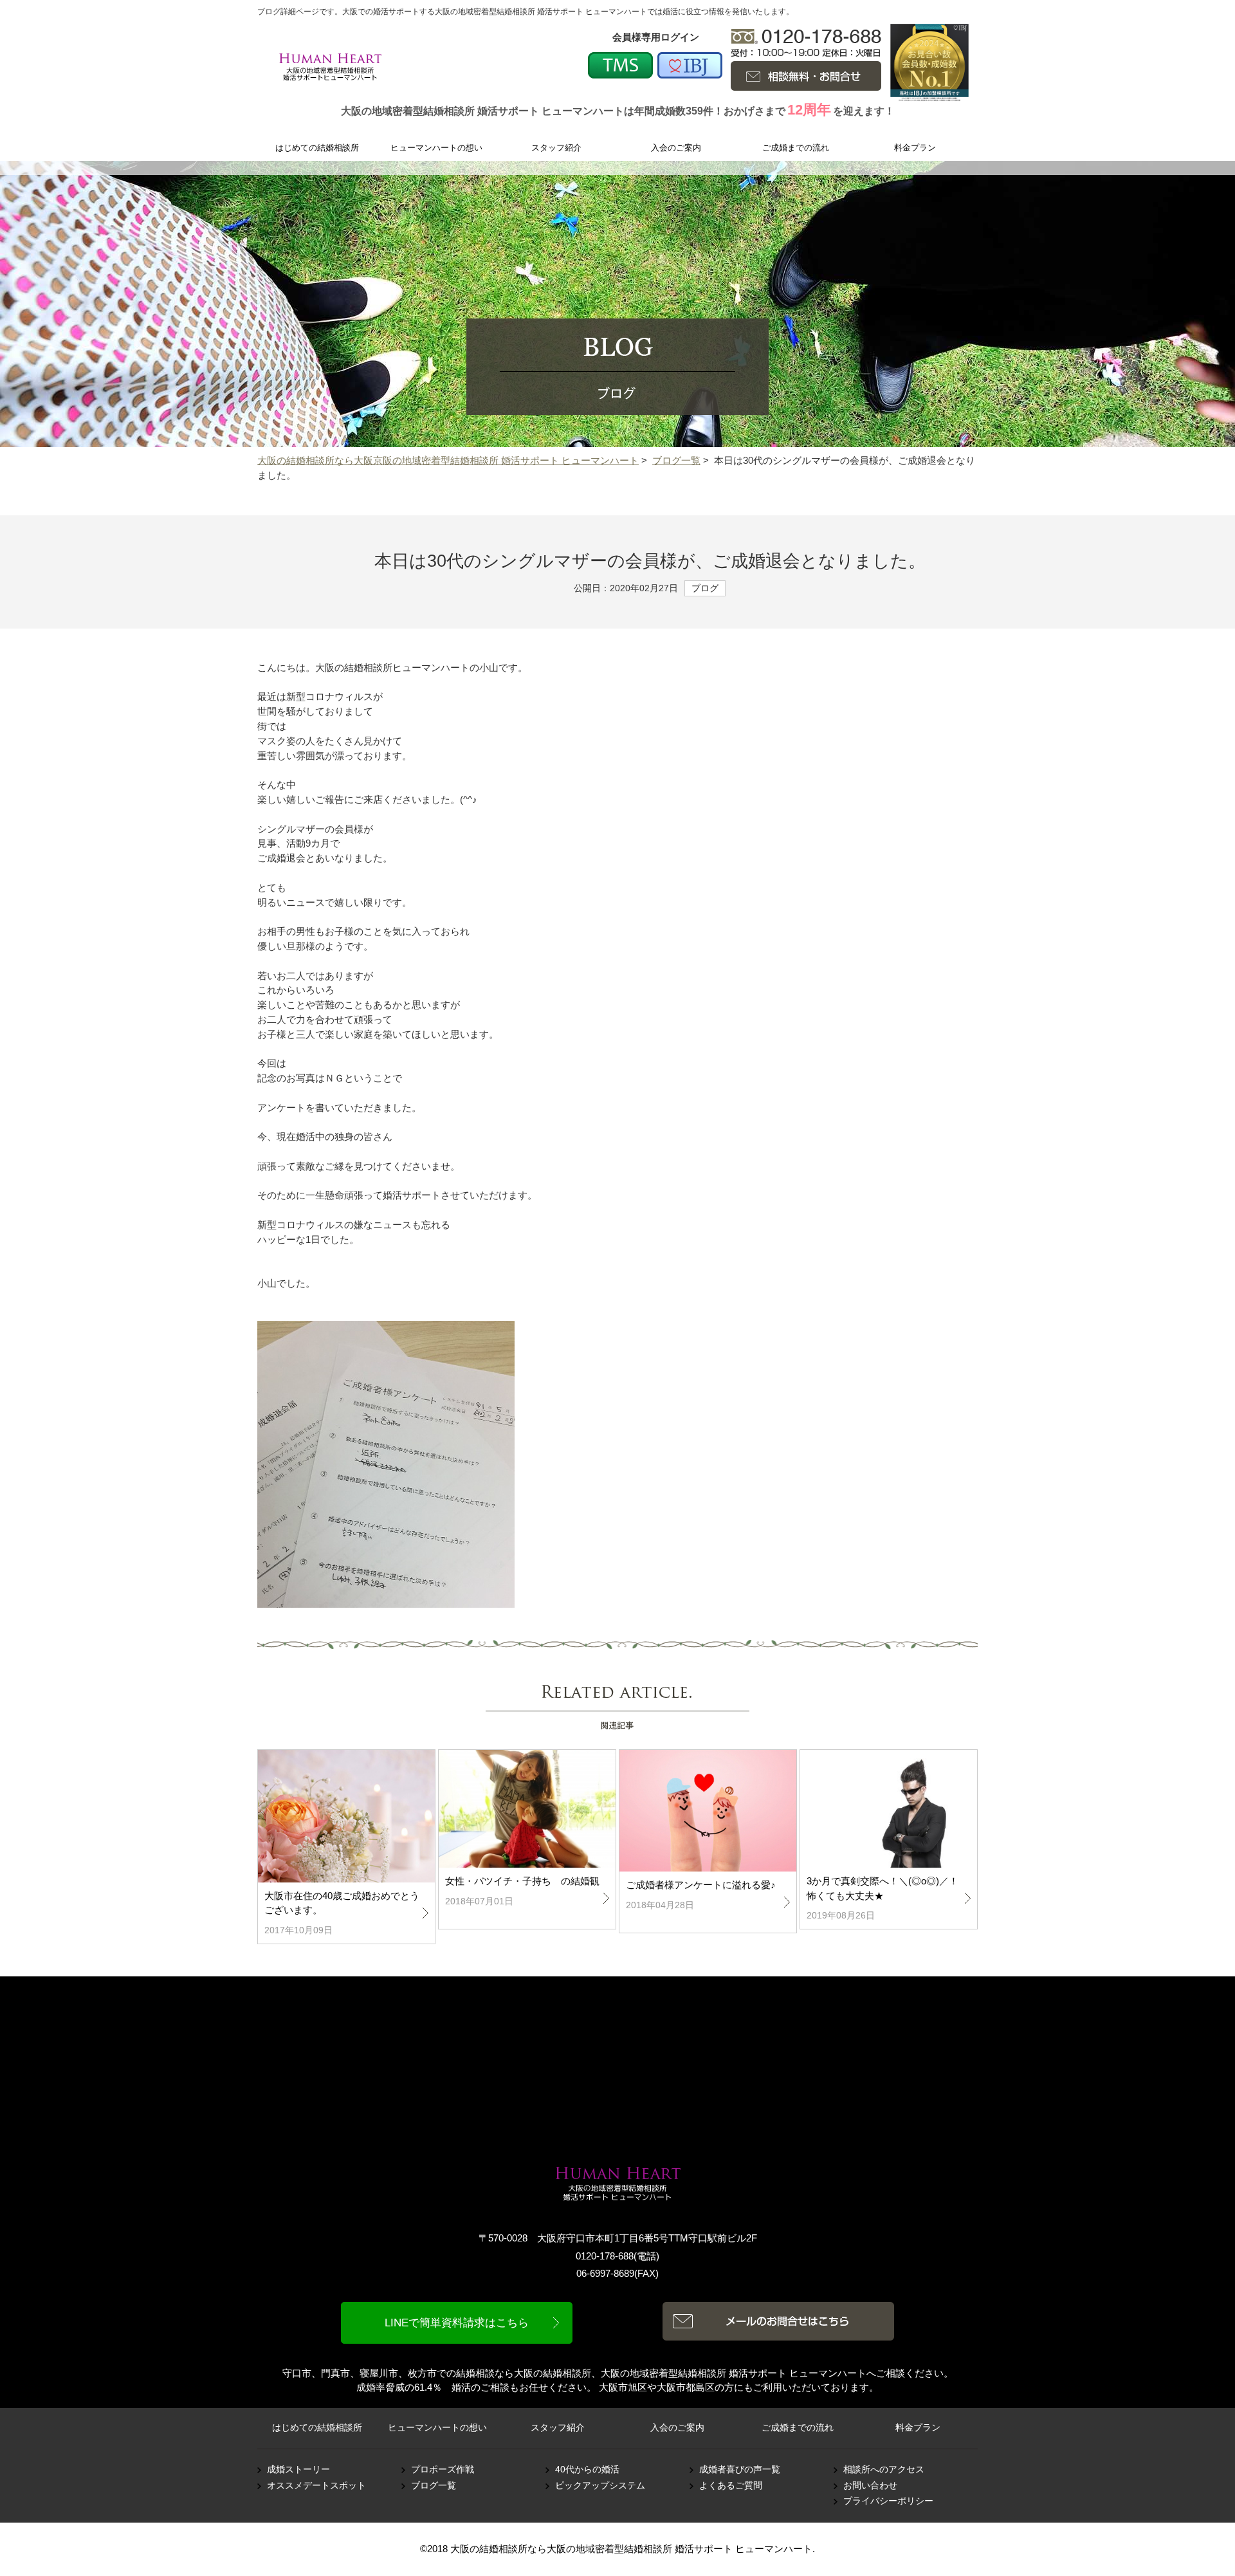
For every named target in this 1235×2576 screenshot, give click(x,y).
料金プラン (918, 2428)
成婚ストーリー (298, 2470)
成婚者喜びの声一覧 (740, 2470)
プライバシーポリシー (888, 2501)
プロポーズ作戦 (443, 2470)
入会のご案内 (677, 2428)
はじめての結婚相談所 (317, 2428)
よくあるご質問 (731, 2486)
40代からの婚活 (587, 2470)
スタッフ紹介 (558, 2428)
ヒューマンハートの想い (437, 2428)
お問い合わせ (870, 2486)
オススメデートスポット (316, 2486)
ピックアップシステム (600, 2486)
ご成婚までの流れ (798, 2428)
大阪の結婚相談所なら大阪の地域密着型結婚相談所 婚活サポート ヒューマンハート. (633, 2549)
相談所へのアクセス (884, 2470)
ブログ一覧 (676, 460)
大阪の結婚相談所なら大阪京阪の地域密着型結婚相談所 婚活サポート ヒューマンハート (448, 460)
